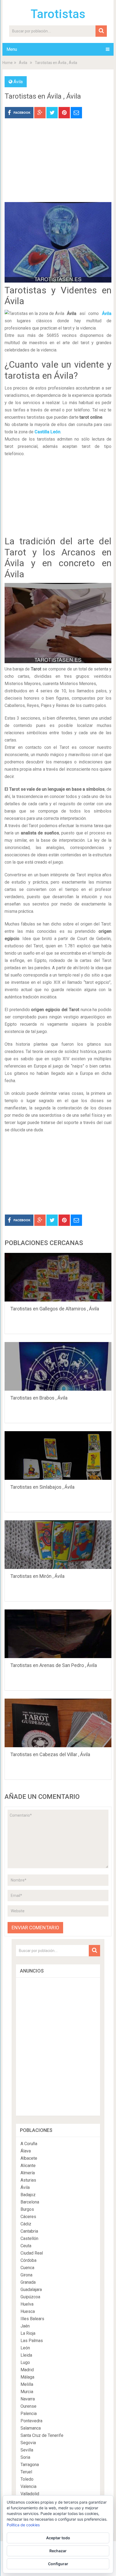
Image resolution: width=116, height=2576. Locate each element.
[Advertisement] (58, 164)
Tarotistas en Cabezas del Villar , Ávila (50, 1754)
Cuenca (27, 2268)
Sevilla (27, 2450)
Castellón (29, 2238)
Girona (26, 2275)
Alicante (28, 2166)
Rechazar (58, 2551)
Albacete (29, 2158)
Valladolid (30, 2494)
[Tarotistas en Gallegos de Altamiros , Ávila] (58, 1277)
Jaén (25, 2326)
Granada (28, 2282)
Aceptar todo (58, 2538)
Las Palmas (32, 2341)
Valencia (28, 2486)
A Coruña (29, 2144)
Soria (25, 2457)
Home (8, 63)
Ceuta (26, 2246)
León (25, 2348)
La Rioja (28, 2333)
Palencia (29, 2414)
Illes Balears (32, 2319)
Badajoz (28, 2195)
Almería (28, 2173)
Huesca (28, 2311)
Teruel (26, 2472)
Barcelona (30, 2202)
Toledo (27, 2479)
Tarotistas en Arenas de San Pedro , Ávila (54, 1665)
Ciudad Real (32, 2253)
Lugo (25, 2362)
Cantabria (29, 2231)
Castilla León (47, 432)
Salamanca (31, 2428)
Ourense (28, 2406)
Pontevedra (31, 2421)
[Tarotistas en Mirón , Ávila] (58, 1545)
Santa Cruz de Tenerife (42, 2435)
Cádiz (26, 2224)
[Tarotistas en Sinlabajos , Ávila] (58, 1455)
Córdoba (28, 2260)
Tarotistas (58, 14)
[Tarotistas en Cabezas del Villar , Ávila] (58, 1723)
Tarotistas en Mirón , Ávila (37, 1576)
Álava (26, 2151)
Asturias (28, 2180)
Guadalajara (31, 2290)
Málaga (27, 2377)
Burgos (27, 2209)
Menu (12, 49)
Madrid (27, 2370)
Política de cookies (23, 2525)
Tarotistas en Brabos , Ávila (39, 1398)
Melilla (27, 2384)
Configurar (58, 2564)
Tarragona (30, 2465)
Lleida (26, 2355)
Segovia (28, 2443)
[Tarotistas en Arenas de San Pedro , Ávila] (58, 1634)
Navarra (28, 2399)
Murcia (27, 2392)
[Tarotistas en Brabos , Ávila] (58, 1366)
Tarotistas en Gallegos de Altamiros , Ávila (55, 1309)
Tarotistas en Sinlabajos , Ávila (42, 1487)
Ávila (23, 63)
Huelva (27, 2304)
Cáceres (28, 2217)
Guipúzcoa (30, 2297)
